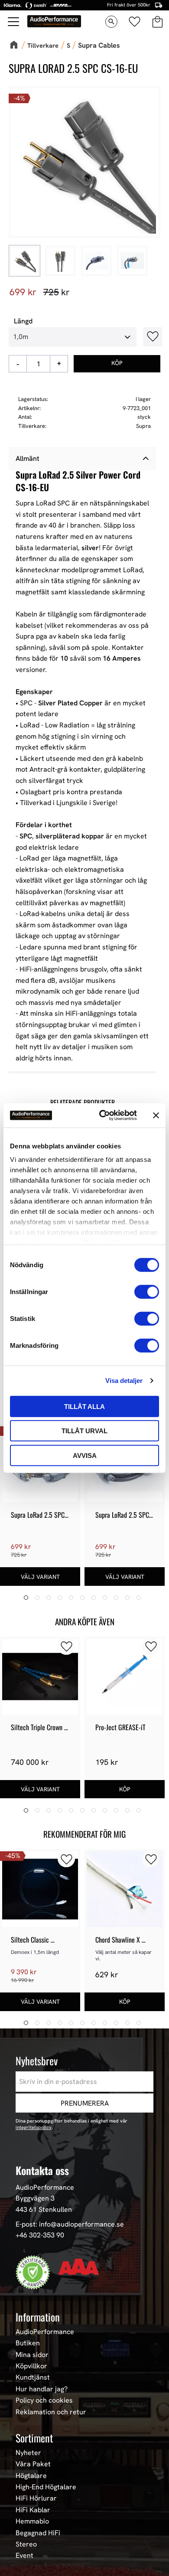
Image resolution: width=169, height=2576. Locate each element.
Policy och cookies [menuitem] (44, 2400)
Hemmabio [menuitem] (32, 2521)
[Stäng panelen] (156, 1115)
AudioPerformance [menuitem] (45, 2332)
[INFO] (40, 1577)
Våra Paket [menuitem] (33, 2464)
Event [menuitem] (24, 2556)
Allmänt (28, 458)
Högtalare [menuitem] (31, 2476)
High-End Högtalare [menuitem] (46, 2487)
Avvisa (85, 1455)
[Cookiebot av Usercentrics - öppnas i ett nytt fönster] (102, 1115)
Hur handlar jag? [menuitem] (42, 2389)
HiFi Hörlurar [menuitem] (36, 2498)
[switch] (147, 1291)
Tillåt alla (84, 1406)
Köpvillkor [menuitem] (31, 2366)
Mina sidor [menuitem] (32, 2355)
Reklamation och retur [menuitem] (51, 2412)
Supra (143, 426)
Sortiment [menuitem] (34, 2438)
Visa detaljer (124, 1381)
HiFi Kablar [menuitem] (33, 2510)
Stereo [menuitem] (26, 2544)
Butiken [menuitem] (28, 2343)
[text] (23, 292)
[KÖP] (117, 364)
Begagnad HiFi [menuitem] (38, 2533)
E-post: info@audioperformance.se (70, 2224)
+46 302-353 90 (40, 2235)
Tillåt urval (84, 1431)
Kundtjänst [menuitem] (33, 2377)
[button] (14, 22)
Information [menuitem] (38, 2317)
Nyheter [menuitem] (28, 2453)
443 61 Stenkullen (44, 2209)
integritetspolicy (34, 2127)
